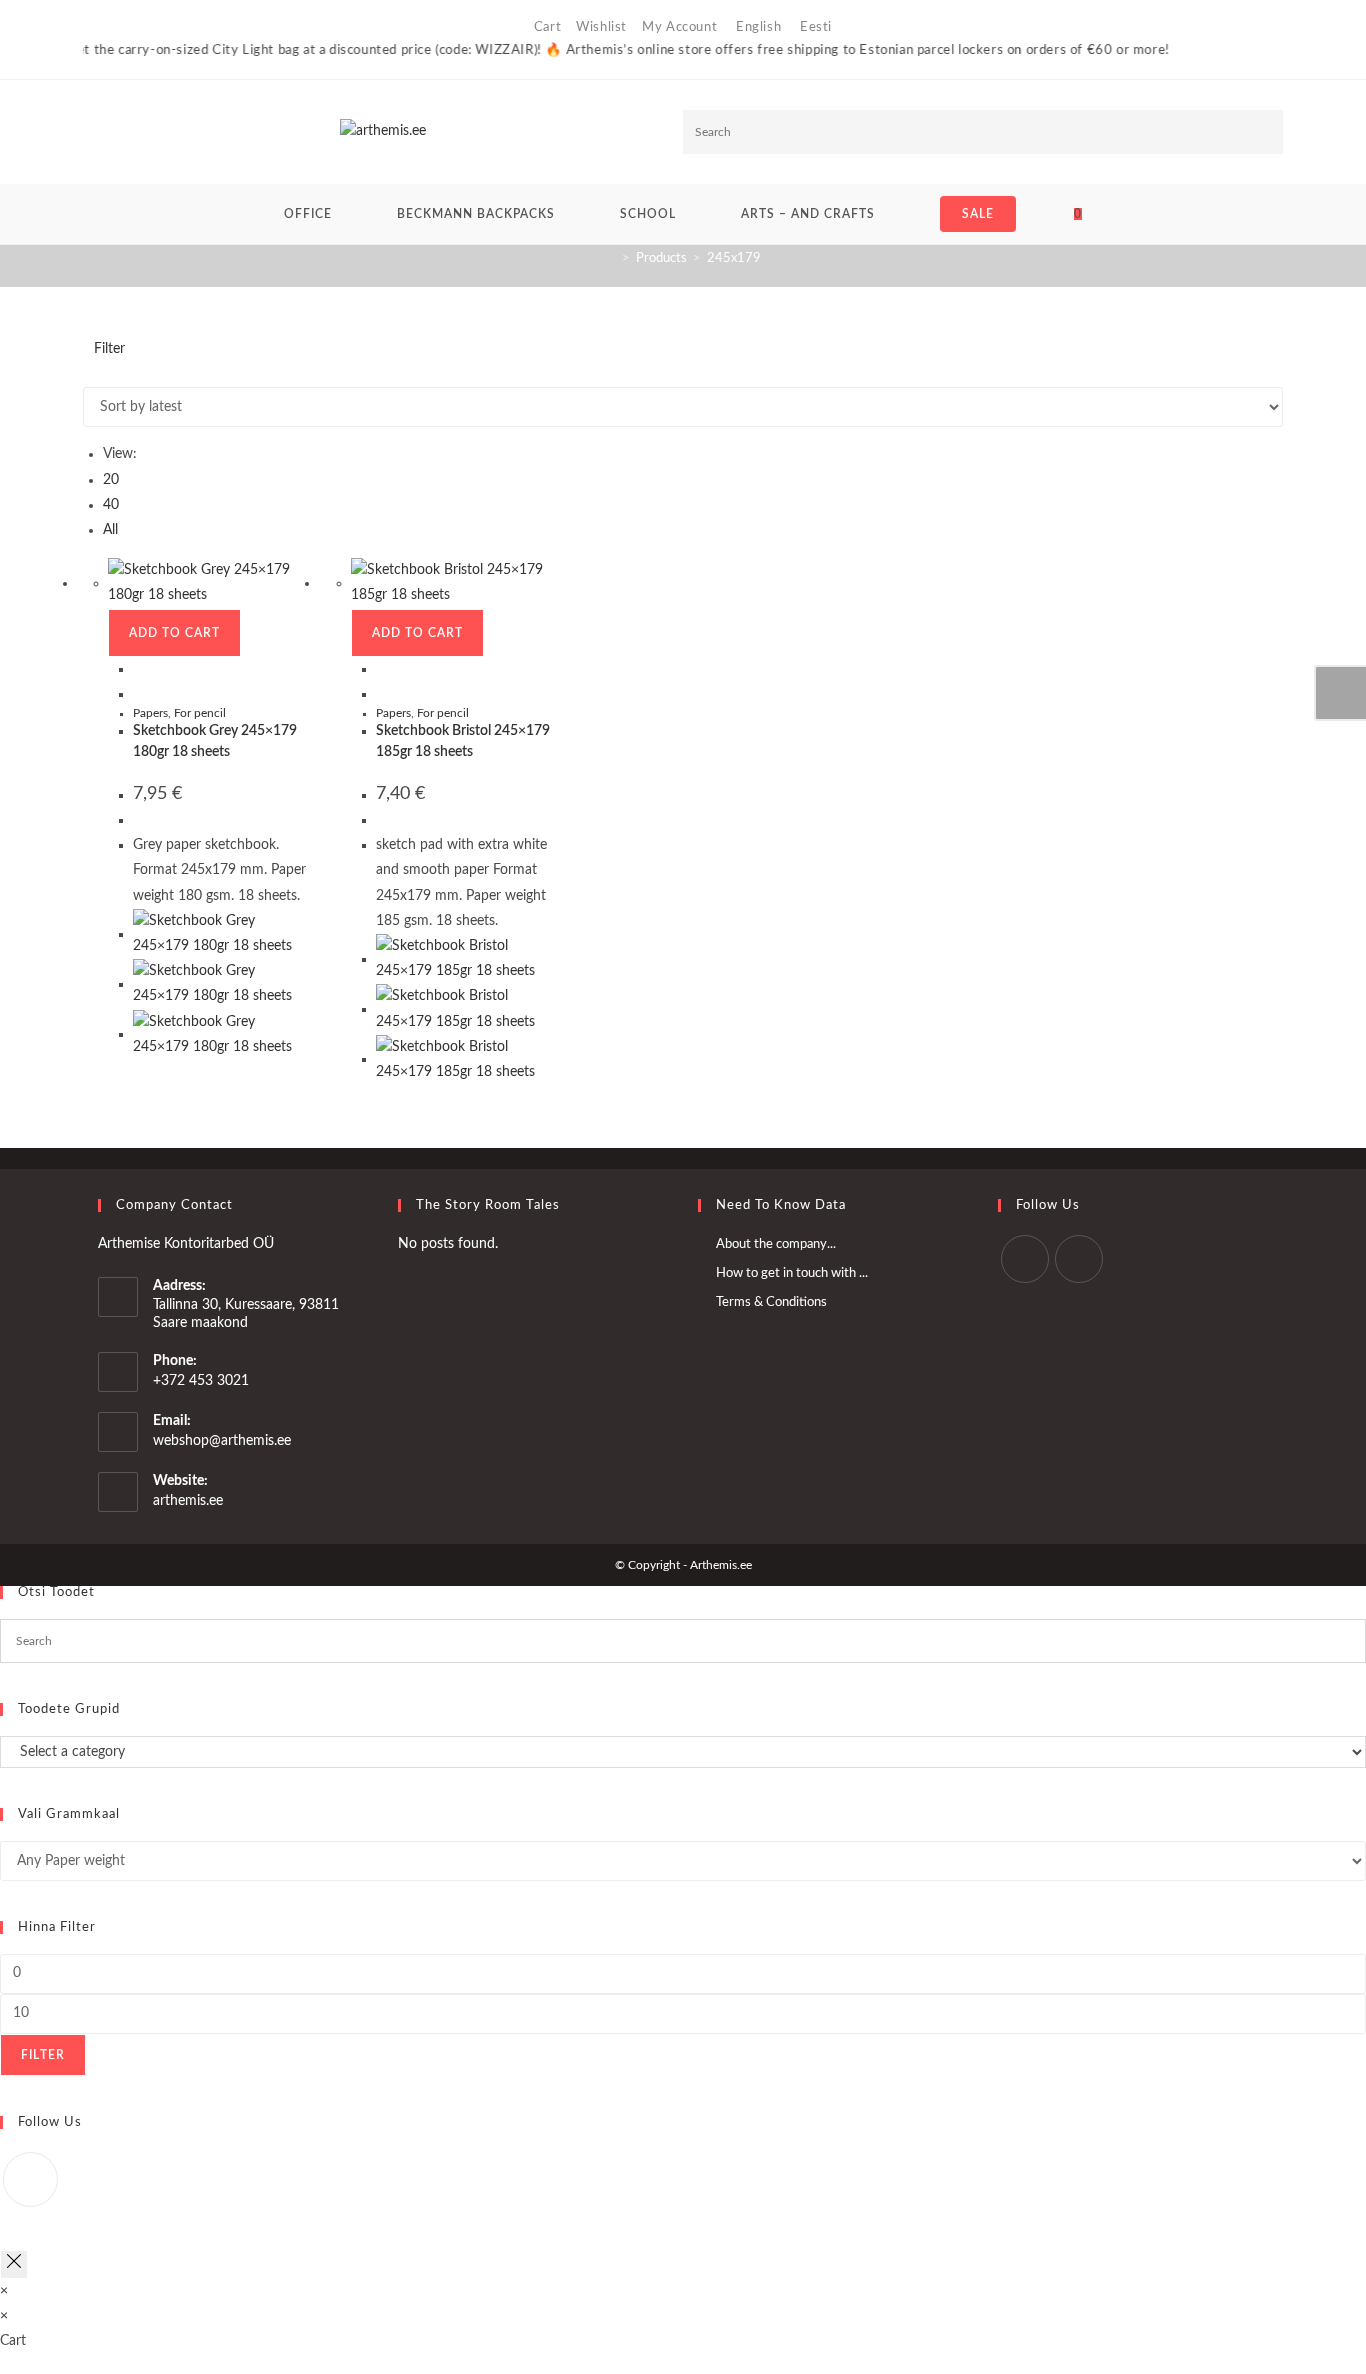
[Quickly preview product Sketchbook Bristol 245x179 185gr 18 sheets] (381, 669)
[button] (1213, 359)
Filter (43, 2055)
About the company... (776, 1244)
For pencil (200, 713)
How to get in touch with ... (792, 1273)
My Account (679, 27)
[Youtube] (1079, 1259)
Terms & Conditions (771, 1302)
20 (111, 480)
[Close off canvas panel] (14, 2264)
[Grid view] (88, 374)
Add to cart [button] (174, 633)
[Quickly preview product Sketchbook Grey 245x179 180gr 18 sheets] (138, 669)
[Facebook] (1025, 1259)
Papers (150, 713)
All (110, 530)
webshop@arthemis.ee (222, 1441)
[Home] (611, 258)
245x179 (734, 258)
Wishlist (601, 27)
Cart (547, 27)
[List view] (99, 374)
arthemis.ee (188, 1501)
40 (111, 505)
